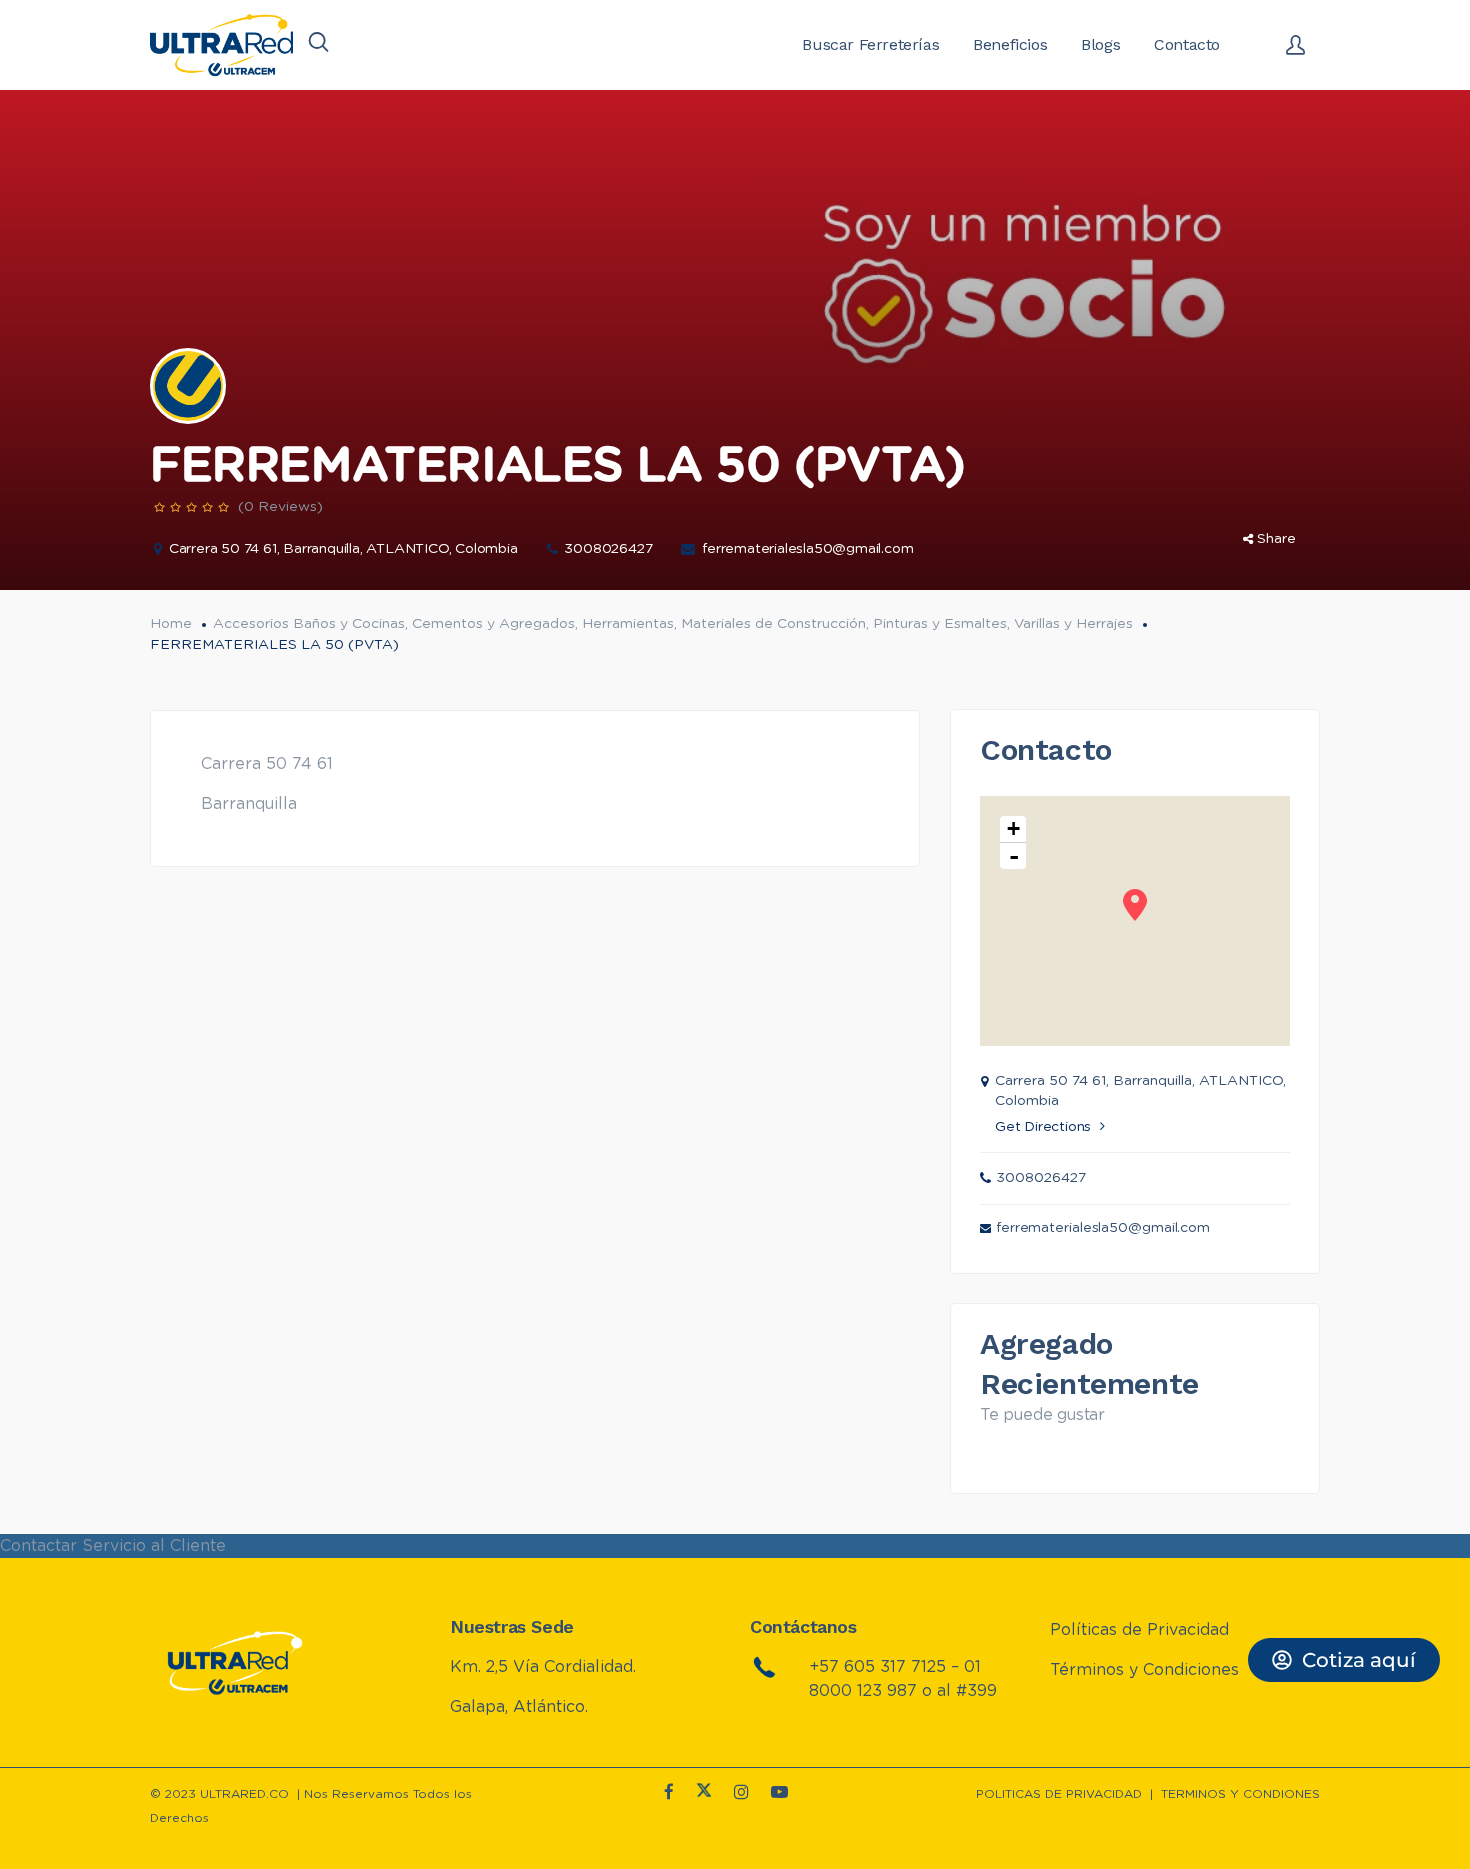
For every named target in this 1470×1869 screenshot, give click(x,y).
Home (171, 624)
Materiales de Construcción (773, 624)
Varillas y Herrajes (1073, 624)
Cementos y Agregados (493, 624)
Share (1276, 539)
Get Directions (1043, 1127)
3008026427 (608, 549)
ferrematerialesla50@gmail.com (807, 549)
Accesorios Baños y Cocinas (309, 624)
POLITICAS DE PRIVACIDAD (1059, 1794)
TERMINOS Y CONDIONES (1240, 1794)
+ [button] (1013, 828)
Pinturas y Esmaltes (940, 624)
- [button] (1014, 856)
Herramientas (628, 624)
